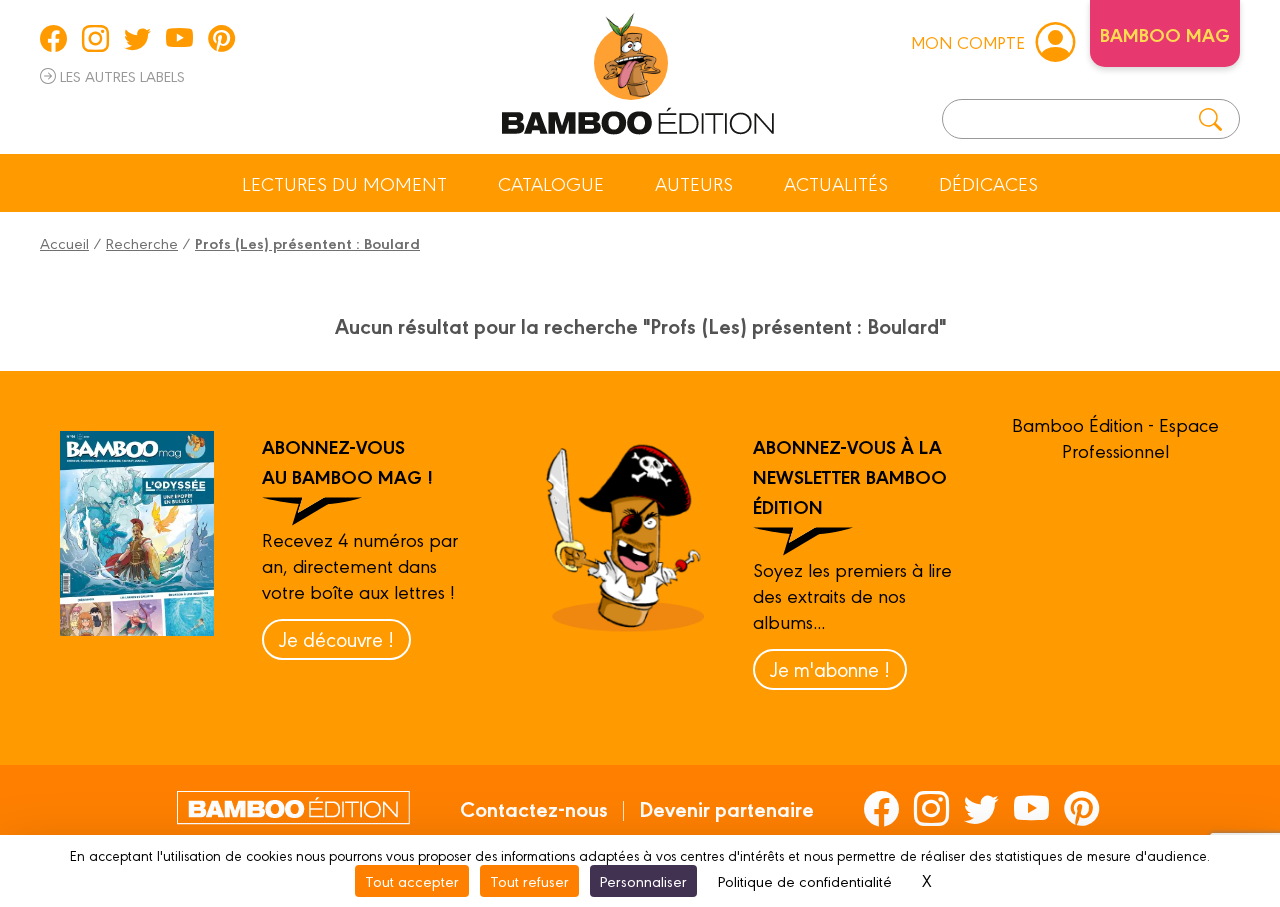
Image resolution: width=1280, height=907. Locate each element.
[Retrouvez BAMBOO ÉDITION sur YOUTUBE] (179, 38)
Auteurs (694, 183)
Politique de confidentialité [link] (805, 880)
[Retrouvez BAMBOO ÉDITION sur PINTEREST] (221, 38)
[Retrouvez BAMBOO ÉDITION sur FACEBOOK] (53, 38)
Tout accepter (412, 880)
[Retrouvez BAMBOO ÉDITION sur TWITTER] (137, 38)
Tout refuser (529, 880)
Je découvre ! (336, 638)
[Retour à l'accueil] (638, 70)
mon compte (968, 41)
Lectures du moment (344, 183)
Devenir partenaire (726, 808)
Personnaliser (643, 880)
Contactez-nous (534, 808)
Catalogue (551, 183)
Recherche (142, 242)
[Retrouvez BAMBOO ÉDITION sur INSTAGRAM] (95, 38)
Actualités (836, 183)
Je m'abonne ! (830, 668)
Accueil (64, 242)
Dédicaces (988, 183)
